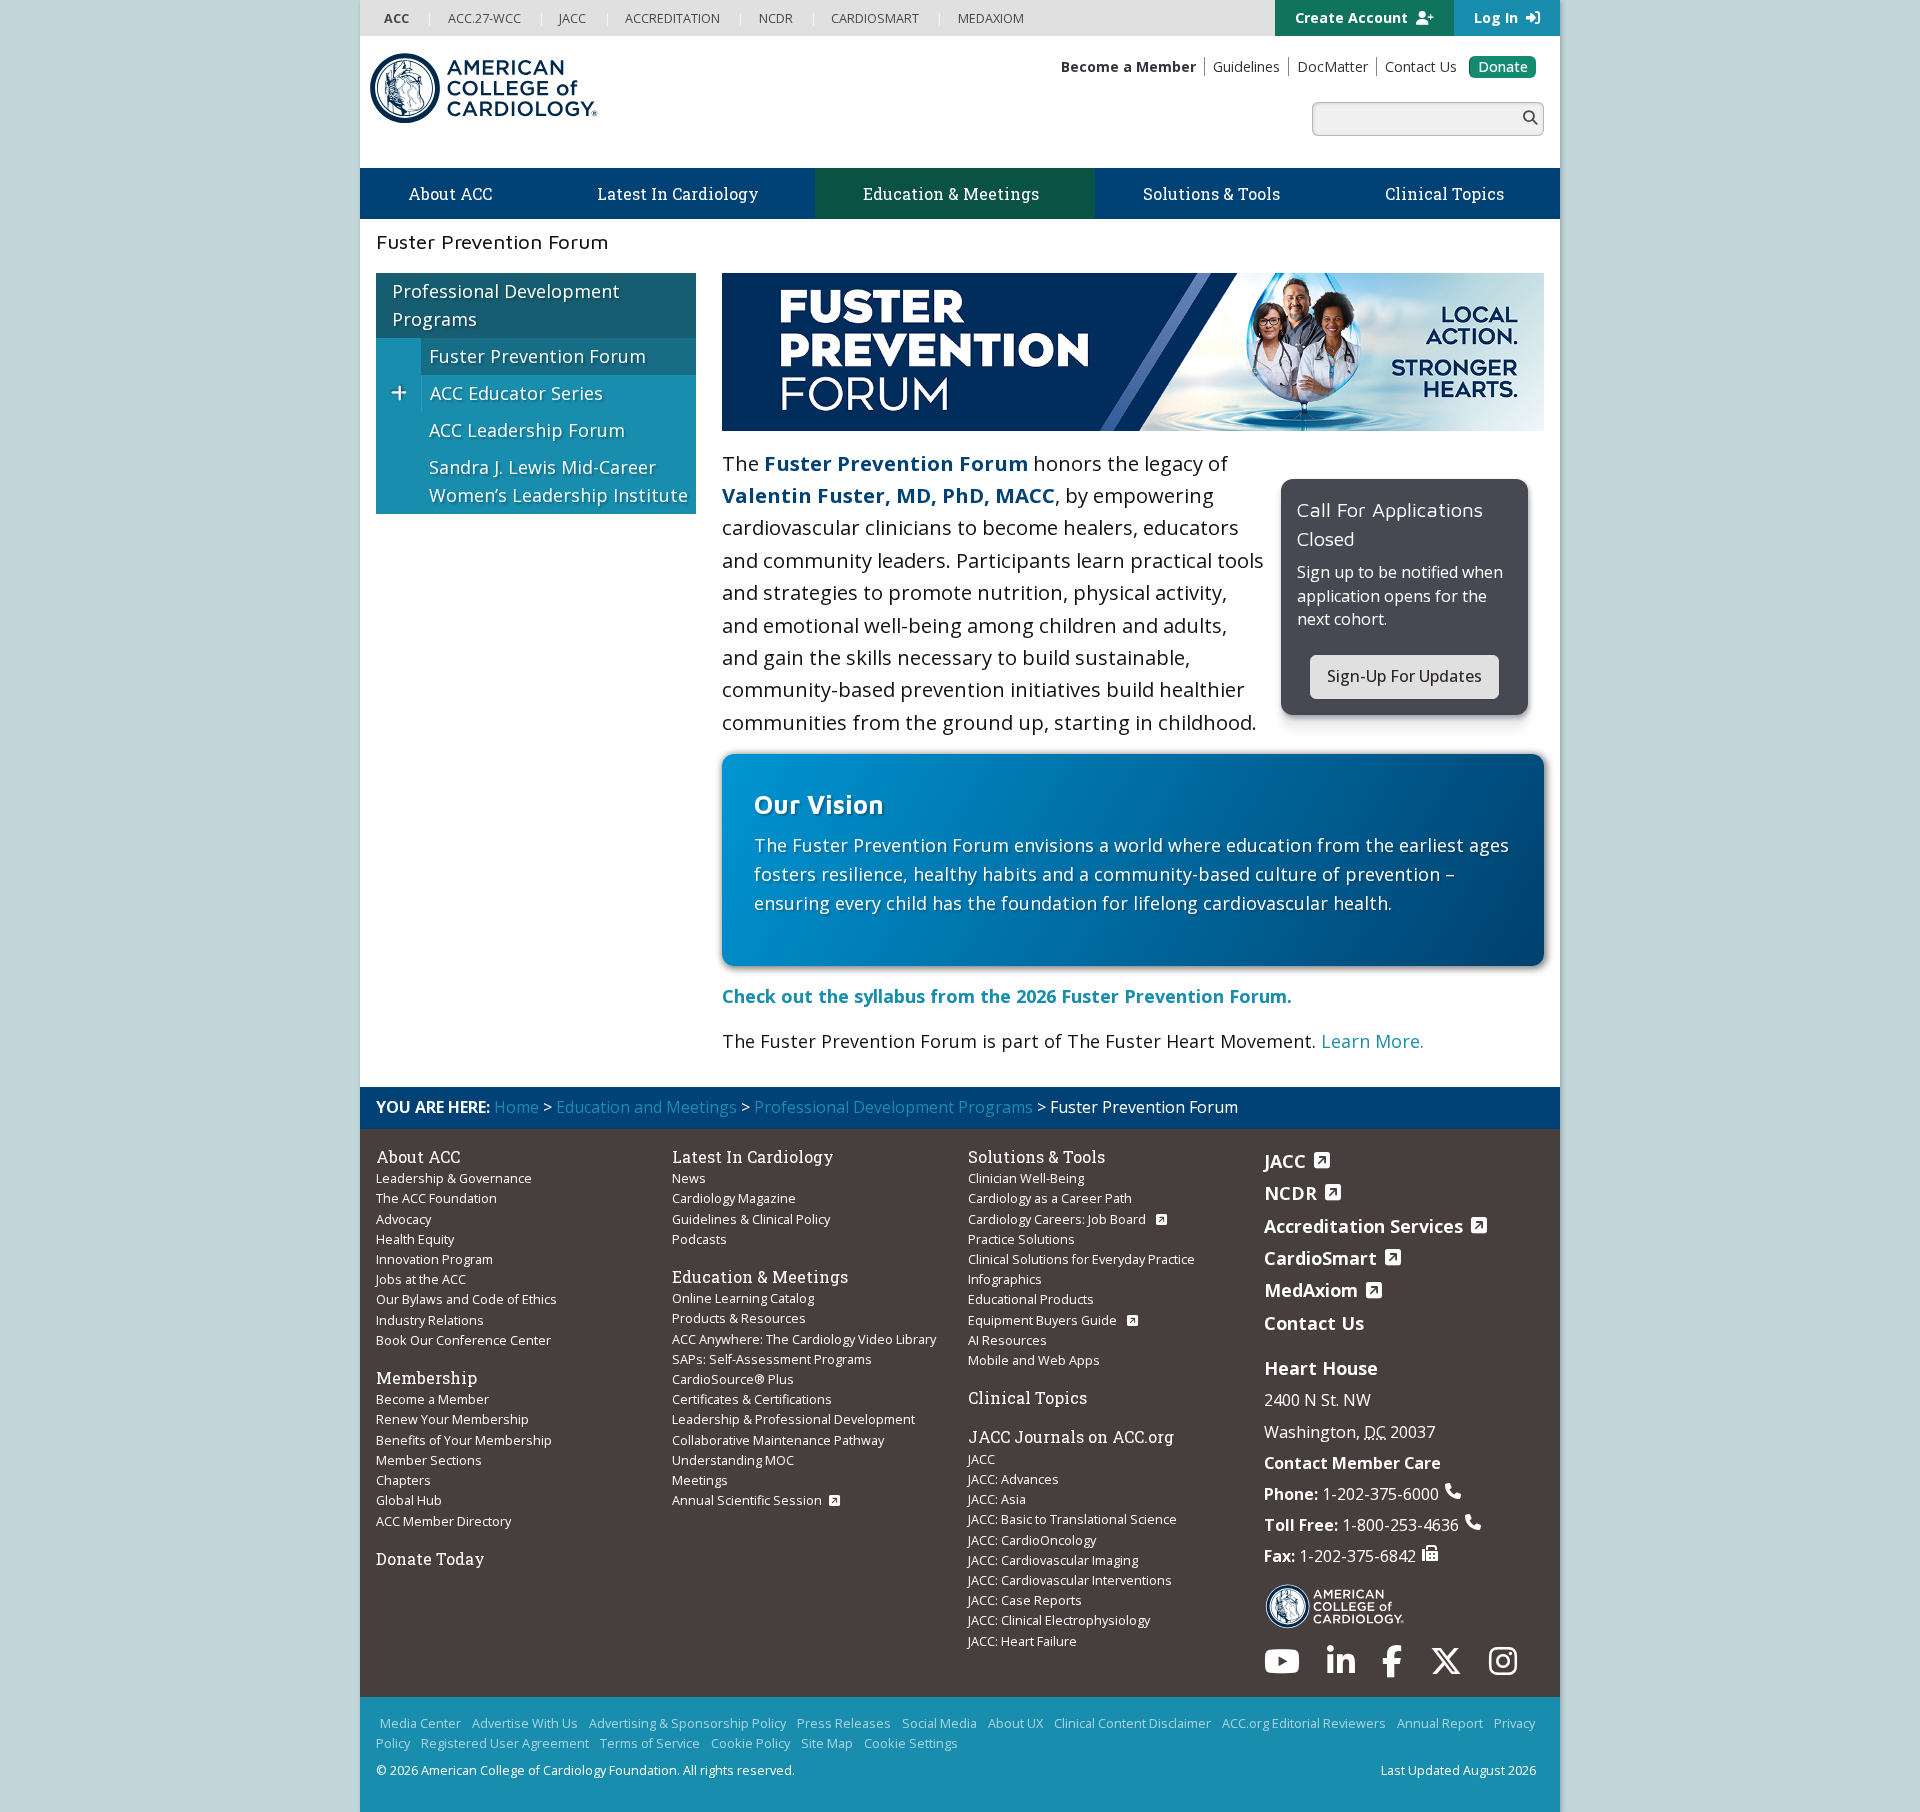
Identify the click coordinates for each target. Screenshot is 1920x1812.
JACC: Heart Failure (1022, 1641)
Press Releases (844, 1723)
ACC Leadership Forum (527, 430)
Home (516, 1107)
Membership (426, 1377)
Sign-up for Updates (1404, 676)
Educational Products (1031, 1299)
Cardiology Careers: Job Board (1058, 1219)
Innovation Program (434, 1259)
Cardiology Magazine (734, 1198)
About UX (1015, 1723)
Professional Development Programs (506, 305)
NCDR (1290, 1193)
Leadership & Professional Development (793, 1419)
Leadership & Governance (454, 1178)
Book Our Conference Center (463, 1340)
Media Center (420, 1723)
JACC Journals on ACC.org (1071, 1436)
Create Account (1353, 17)
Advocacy (403, 1219)
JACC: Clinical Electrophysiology (1059, 1620)
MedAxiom (1311, 1290)
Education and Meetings (646, 1107)
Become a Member (432, 1399)
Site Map (827, 1743)
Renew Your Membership (452, 1419)
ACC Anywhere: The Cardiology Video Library (804, 1339)
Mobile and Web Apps (1034, 1360)
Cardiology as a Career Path (1050, 1198)
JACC (981, 1459)
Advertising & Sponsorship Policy (687, 1723)
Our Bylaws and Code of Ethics (466, 1299)
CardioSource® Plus (733, 1379)
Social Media (939, 1723)
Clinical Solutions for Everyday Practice (1081, 1259)
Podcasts (699, 1239)
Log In (1498, 17)
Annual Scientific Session (747, 1500)
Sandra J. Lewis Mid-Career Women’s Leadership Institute (558, 481)
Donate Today (430, 1558)
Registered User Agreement (505, 1743)
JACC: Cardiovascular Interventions (1070, 1580)
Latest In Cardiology (753, 1156)
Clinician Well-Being (1026, 1178)
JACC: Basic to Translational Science (1072, 1519)
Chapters (403, 1480)
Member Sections (429, 1460)
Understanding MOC (733, 1460)
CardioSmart (1320, 1258)
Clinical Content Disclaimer (1132, 1723)
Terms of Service (650, 1743)
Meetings (700, 1480)
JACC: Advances (1013, 1479)
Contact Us (1314, 1323)
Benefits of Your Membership (464, 1440)
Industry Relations (430, 1320)
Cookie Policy (750, 1743)
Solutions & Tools (1036, 1156)
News (689, 1178)
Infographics (1005, 1279)
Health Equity (415, 1239)
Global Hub (409, 1500)
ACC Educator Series (516, 393)
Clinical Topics (1027, 1397)
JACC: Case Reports (1025, 1600)
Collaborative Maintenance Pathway (778, 1440)
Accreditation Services (1363, 1226)
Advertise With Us (525, 1723)
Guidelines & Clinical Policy (751, 1219)
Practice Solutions (1021, 1239)
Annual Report (1440, 1723)
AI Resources (1007, 1340)
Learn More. (1372, 1041)
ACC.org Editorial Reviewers (1304, 1723)
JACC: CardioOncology (1032, 1540)
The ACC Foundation (436, 1198)
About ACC (418, 1156)
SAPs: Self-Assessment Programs (772, 1359)
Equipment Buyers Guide (1044, 1320)
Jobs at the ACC (421, 1279)
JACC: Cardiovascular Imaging (1053, 1560)
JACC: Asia (997, 1499)
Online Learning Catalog (743, 1298)
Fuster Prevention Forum (537, 356)
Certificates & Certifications (752, 1399)
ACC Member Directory (443, 1521)
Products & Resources (739, 1318)
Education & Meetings (760, 1276)
